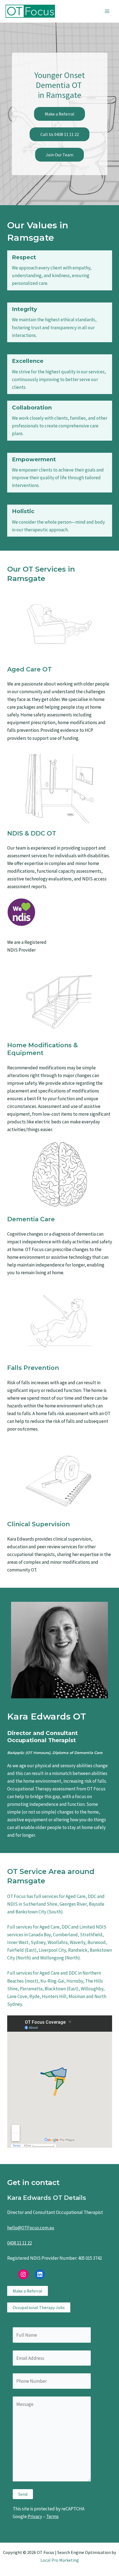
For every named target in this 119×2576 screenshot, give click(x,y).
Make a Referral (60, 114)
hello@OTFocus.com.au (31, 2228)
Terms (52, 2516)
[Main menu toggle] (107, 11)
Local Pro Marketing (60, 2560)
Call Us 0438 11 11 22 (60, 134)
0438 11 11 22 (20, 2243)
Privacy (35, 2516)
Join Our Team (59, 155)
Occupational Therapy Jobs (39, 2307)
